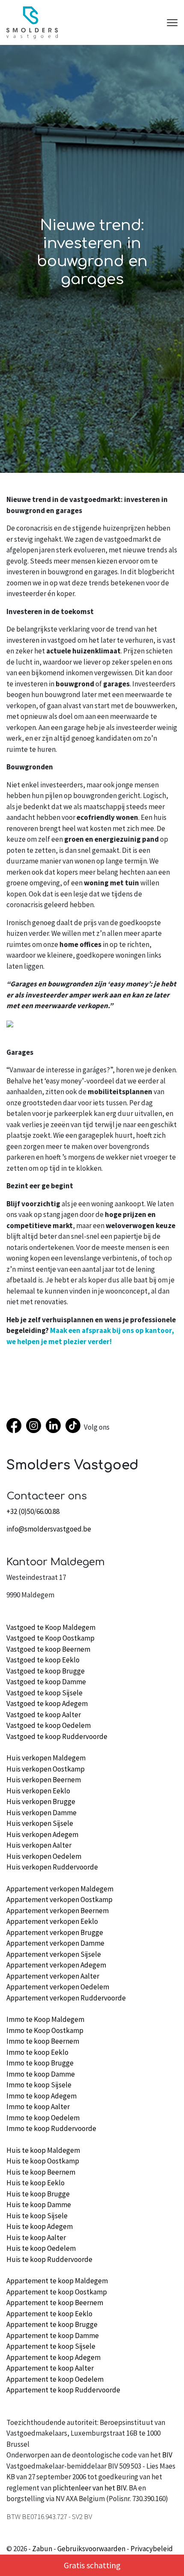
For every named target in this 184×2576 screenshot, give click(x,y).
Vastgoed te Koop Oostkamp (50, 1638)
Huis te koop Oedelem (41, 2248)
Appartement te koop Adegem (53, 2357)
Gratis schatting (92, 2565)
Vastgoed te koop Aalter (44, 1715)
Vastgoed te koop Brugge (46, 1671)
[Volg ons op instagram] (36, 1427)
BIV (167, 2455)
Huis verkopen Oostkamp (46, 1769)
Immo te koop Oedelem (43, 2118)
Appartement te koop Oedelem (55, 2379)
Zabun (42, 2549)
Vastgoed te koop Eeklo (43, 1660)
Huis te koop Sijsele (37, 2216)
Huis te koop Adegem (40, 2226)
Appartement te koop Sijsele (51, 2346)
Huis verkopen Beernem (44, 1780)
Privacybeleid (152, 2549)
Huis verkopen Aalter (39, 1845)
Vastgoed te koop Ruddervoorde (57, 1736)
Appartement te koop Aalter (50, 2368)
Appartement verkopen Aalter (53, 1976)
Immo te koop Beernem (43, 2041)
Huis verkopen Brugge (41, 1801)
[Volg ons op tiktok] (75, 1427)
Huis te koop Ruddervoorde (49, 2259)
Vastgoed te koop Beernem (48, 1649)
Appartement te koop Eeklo (49, 2314)
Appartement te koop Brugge (52, 2324)
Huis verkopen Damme (42, 1813)
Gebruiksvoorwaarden (91, 2549)
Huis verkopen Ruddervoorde (52, 1867)
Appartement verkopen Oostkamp (59, 1899)
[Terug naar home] (32, 23)
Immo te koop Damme (41, 2074)
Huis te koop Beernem (41, 2172)
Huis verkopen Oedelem (44, 1856)
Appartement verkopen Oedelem (58, 1987)
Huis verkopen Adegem (42, 1834)
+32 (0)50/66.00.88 (33, 1511)
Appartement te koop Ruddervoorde (63, 2390)
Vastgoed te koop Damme (46, 1682)
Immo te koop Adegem (42, 2096)
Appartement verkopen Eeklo (52, 1921)
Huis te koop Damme (39, 2205)
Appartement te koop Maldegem (57, 2281)
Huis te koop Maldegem (43, 2150)
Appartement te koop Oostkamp (57, 2292)
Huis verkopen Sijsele (40, 1823)
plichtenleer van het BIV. (90, 2488)
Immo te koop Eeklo (37, 2052)
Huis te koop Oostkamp (43, 2161)
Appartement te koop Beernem (55, 2303)
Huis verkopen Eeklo (38, 1791)
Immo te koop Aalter (38, 2107)
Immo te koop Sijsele (39, 2085)
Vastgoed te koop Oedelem (49, 1725)
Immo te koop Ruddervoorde (51, 2128)
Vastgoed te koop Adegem (47, 1703)
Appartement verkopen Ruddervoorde (66, 1998)
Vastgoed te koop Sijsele (45, 1693)
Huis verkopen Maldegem (46, 1758)
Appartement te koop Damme (53, 2336)
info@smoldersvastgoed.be (49, 1529)
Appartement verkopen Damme (55, 1943)
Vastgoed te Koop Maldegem (51, 1627)
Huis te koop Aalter (36, 2238)
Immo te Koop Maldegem (45, 2019)
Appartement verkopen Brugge (55, 1932)
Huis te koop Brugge (38, 2194)
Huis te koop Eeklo (36, 2183)
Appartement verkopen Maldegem (60, 1889)
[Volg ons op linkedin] (56, 1427)
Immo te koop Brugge (40, 2063)
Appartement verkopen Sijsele (54, 1954)
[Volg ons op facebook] (16, 1427)
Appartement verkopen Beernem (58, 1911)
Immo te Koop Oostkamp (45, 2030)
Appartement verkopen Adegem (56, 1965)
